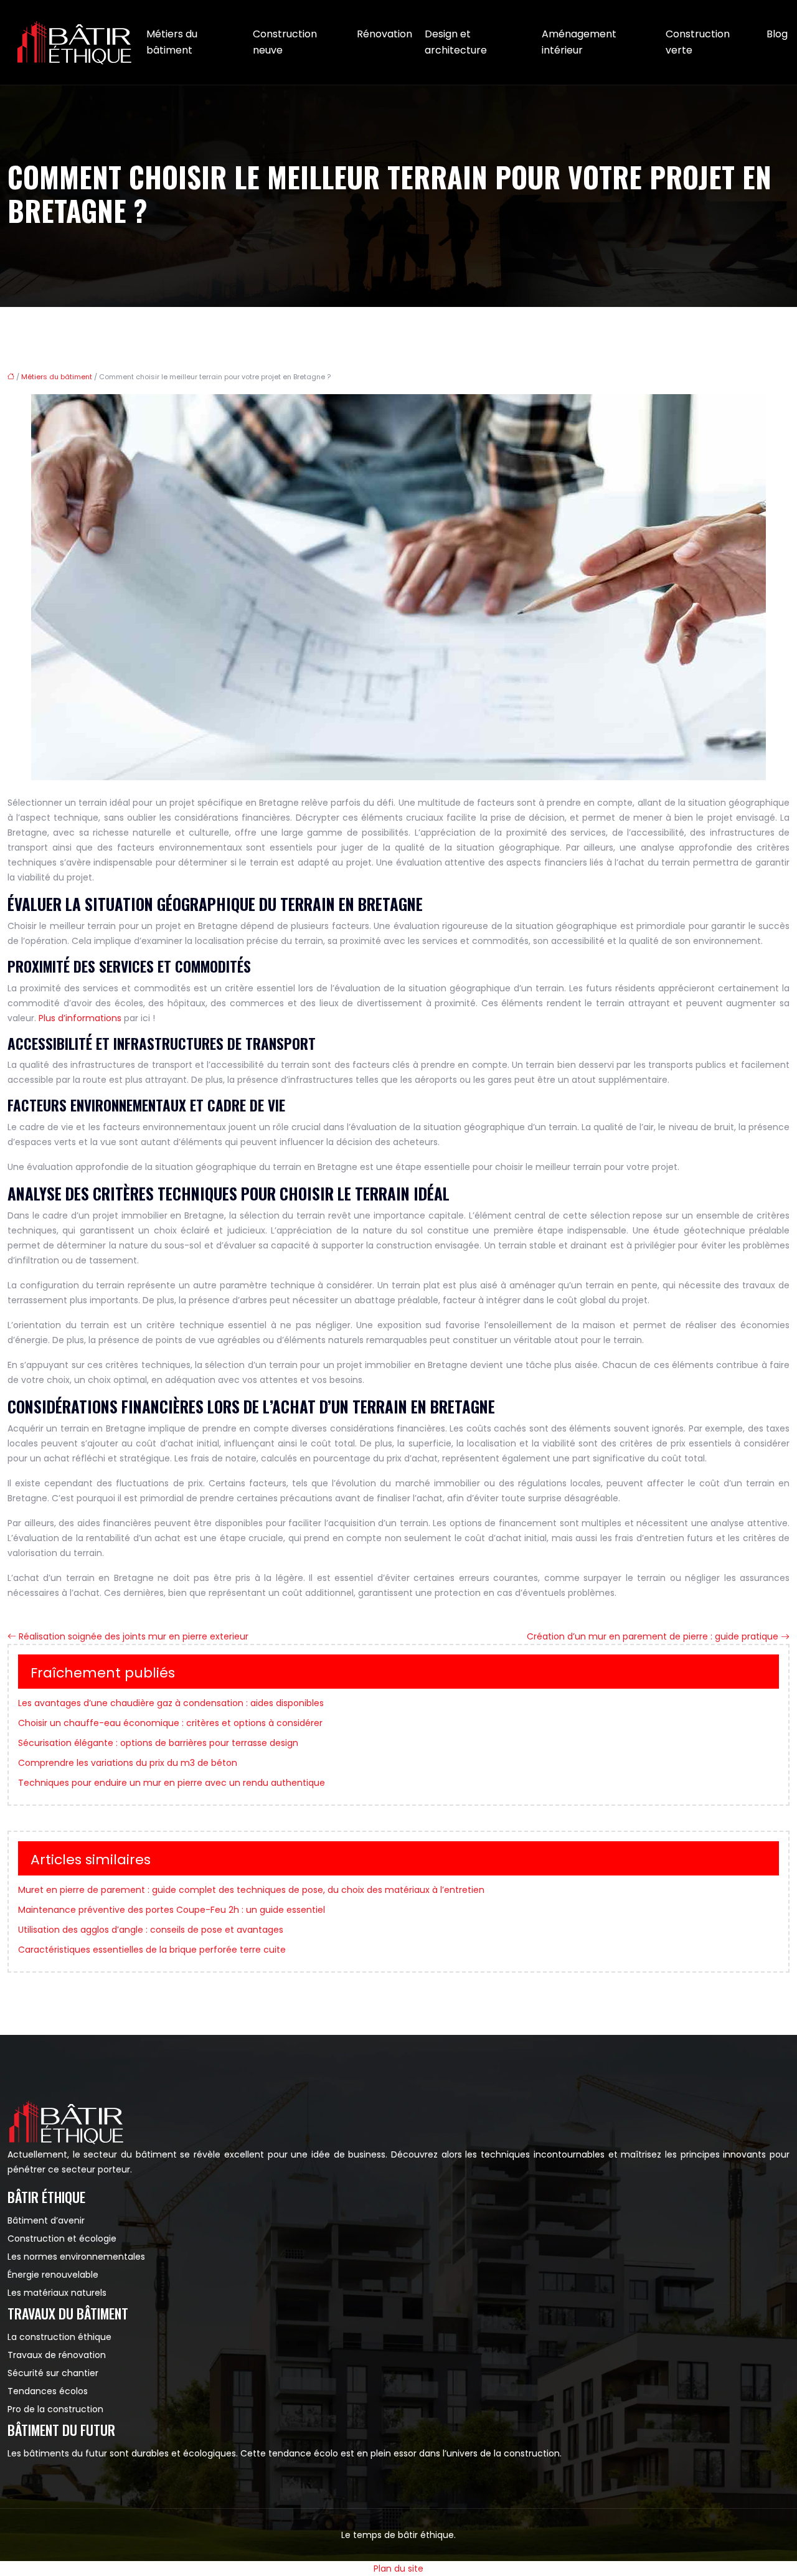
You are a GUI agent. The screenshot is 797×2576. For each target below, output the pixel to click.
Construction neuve (285, 42)
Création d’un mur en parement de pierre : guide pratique (653, 1636)
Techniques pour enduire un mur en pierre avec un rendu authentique (172, 1783)
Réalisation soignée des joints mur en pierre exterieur (134, 1636)
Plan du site (398, 2569)
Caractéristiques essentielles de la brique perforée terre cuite (152, 1950)
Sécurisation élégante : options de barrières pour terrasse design (158, 1743)
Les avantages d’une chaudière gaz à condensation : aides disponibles (171, 1703)
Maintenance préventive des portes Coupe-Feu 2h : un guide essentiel (172, 1910)
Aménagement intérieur (579, 42)
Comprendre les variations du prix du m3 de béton (128, 1763)
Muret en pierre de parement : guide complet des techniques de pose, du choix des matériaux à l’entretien (251, 1890)
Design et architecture (456, 42)
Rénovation (384, 34)
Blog (777, 34)
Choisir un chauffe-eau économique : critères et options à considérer (170, 1723)
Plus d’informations (80, 1018)
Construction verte (698, 42)
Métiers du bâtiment (172, 42)
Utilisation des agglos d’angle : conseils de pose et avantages (151, 1930)
